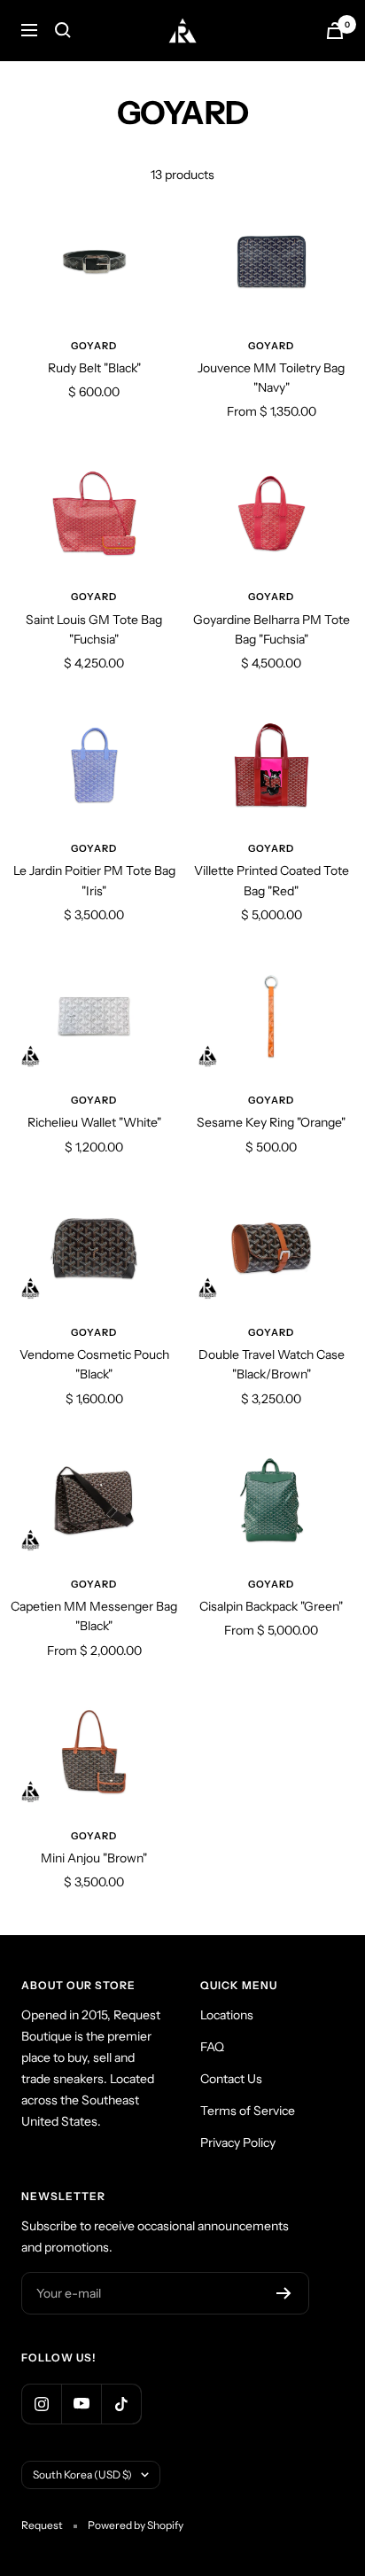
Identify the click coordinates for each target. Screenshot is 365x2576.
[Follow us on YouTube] (81, 2404)
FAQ (212, 2047)
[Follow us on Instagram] (41, 2404)
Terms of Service (248, 2111)
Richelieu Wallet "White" (94, 1122)
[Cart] (335, 31)
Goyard (94, 346)
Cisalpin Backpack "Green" (271, 1606)
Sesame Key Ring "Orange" (271, 1122)
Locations (227, 2015)
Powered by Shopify (136, 2525)
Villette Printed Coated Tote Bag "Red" (272, 880)
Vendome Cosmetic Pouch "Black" (94, 1364)
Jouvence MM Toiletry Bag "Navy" (271, 378)
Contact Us (231, 2079)
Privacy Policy (238, 2143)
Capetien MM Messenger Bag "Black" (94, 1616)
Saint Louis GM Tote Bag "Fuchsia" (94, 629)
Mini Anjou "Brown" (94, 1858)
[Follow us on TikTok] (121, 2404)
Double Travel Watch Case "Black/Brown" (272, 1364)
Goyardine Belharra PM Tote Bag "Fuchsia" (272, 629)
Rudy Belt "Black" (94, 368)
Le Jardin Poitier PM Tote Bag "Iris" (94, 880)
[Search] (63, 30)
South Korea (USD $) (82, 2475)
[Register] (284, 2293)
